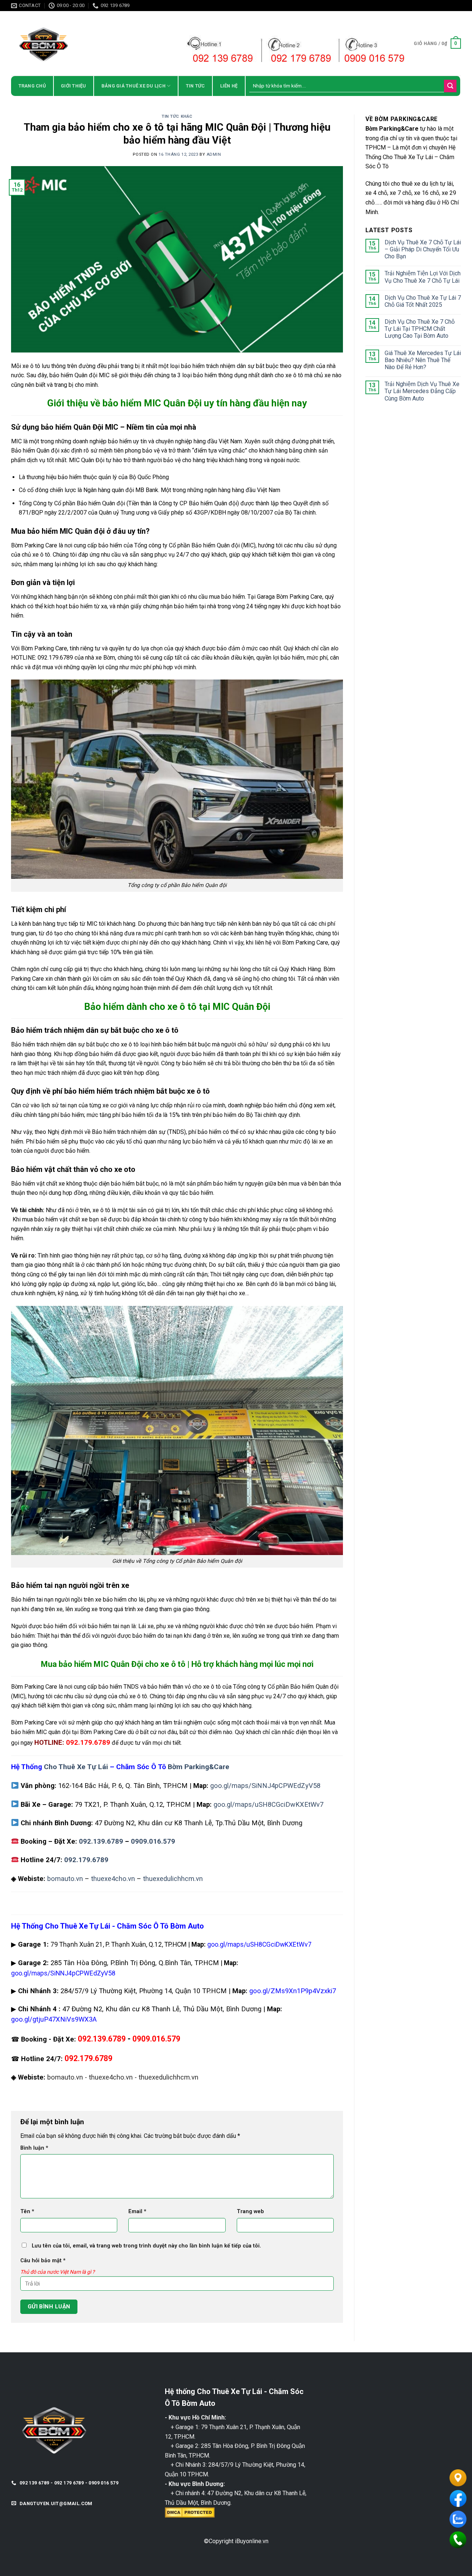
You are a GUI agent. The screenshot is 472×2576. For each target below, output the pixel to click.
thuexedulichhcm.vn (173, 1879)
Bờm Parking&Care (199, 1767)
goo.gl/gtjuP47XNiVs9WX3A (54, 2019)
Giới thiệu (74, 86)
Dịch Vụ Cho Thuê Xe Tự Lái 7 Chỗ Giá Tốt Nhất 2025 (423, 301)
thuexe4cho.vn (113, 1879)
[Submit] (450, 86)
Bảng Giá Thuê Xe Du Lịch (133, 86)
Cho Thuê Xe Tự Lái (76, 1767)
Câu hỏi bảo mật (43, 2261)
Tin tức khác (177, 116)
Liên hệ (229, 86)
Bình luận (34, 2148)
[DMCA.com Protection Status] (190, 2512)
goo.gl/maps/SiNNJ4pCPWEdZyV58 (265, 1786)
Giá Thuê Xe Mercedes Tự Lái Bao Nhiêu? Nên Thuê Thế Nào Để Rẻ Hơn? (423, 360)
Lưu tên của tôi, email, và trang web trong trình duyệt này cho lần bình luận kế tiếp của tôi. (146, 2246)
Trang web (250, 2212)
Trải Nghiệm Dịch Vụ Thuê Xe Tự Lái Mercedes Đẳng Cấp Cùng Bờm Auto (422, 391)
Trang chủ (32, 86)
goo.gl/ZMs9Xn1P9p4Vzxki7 (293, 1991)
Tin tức (195, 86)
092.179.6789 (86, 1860)
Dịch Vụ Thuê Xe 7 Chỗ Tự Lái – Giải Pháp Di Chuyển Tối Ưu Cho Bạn (423, 249)
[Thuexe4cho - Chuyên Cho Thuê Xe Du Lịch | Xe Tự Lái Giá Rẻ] (76, 43)
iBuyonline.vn (252, 2541)
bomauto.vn (65, 1879)
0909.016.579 (153, 1841)
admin (214, 154)
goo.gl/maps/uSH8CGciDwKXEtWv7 (268, 1804)
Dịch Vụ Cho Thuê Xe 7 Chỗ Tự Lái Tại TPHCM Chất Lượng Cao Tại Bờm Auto (420, 329)
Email (137, 2212)
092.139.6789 (101, 1841)
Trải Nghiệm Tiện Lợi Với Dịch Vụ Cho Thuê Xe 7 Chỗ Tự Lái (423, 277)
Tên (27, 2212)
